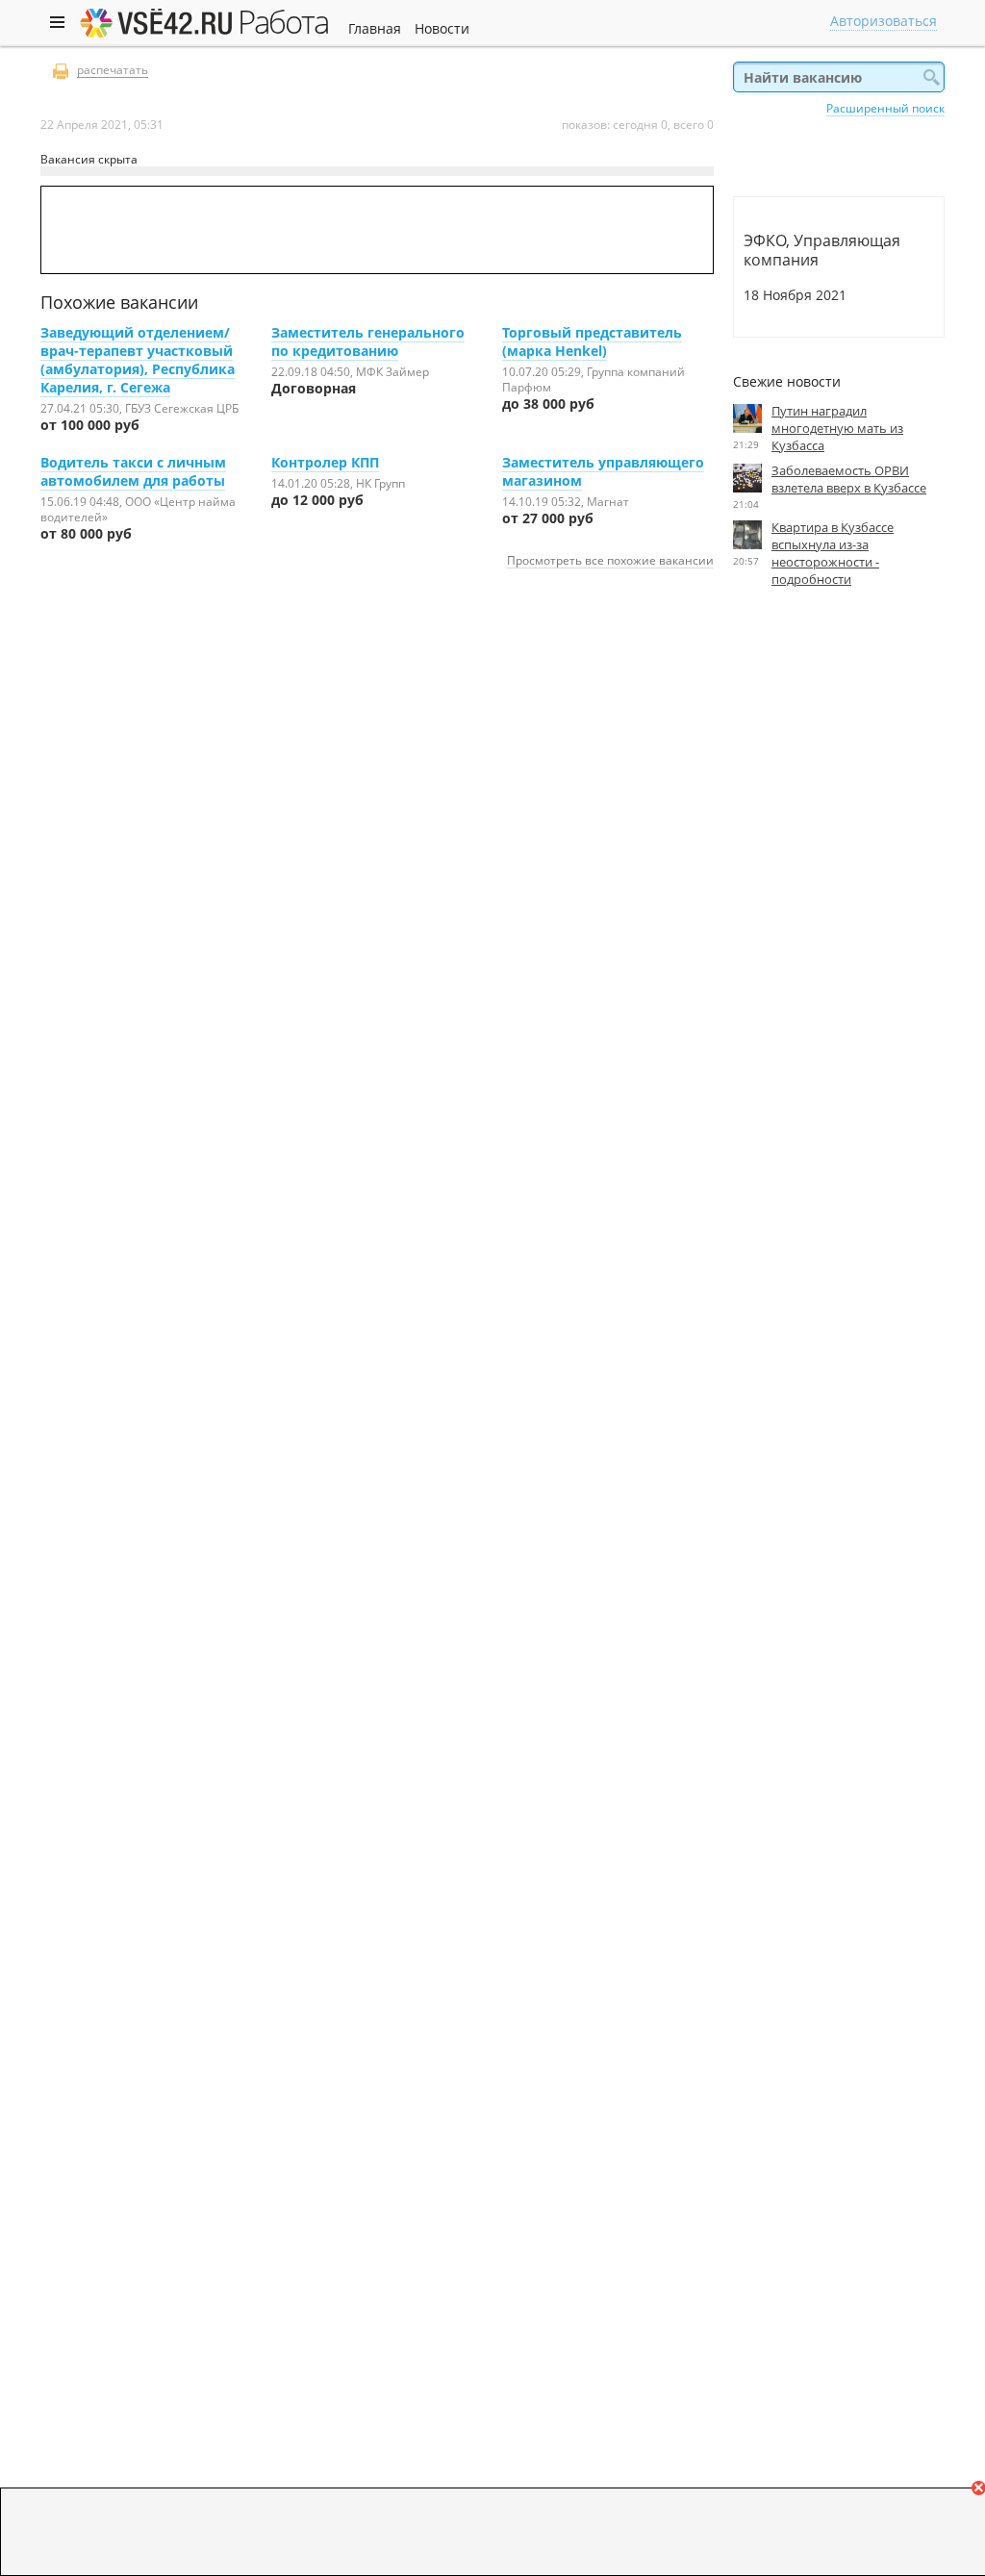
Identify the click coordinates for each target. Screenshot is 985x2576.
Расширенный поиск (885, 108)
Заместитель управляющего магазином (603, 471)
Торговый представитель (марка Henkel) (592, 341)
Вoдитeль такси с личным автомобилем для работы (133, 471)
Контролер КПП (325, 462)
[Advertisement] (839, 779)
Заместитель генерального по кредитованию (368, 341)
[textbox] (839, 77)
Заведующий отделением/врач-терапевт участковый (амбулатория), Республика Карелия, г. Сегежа (138, 360)
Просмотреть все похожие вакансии (610, 560)
